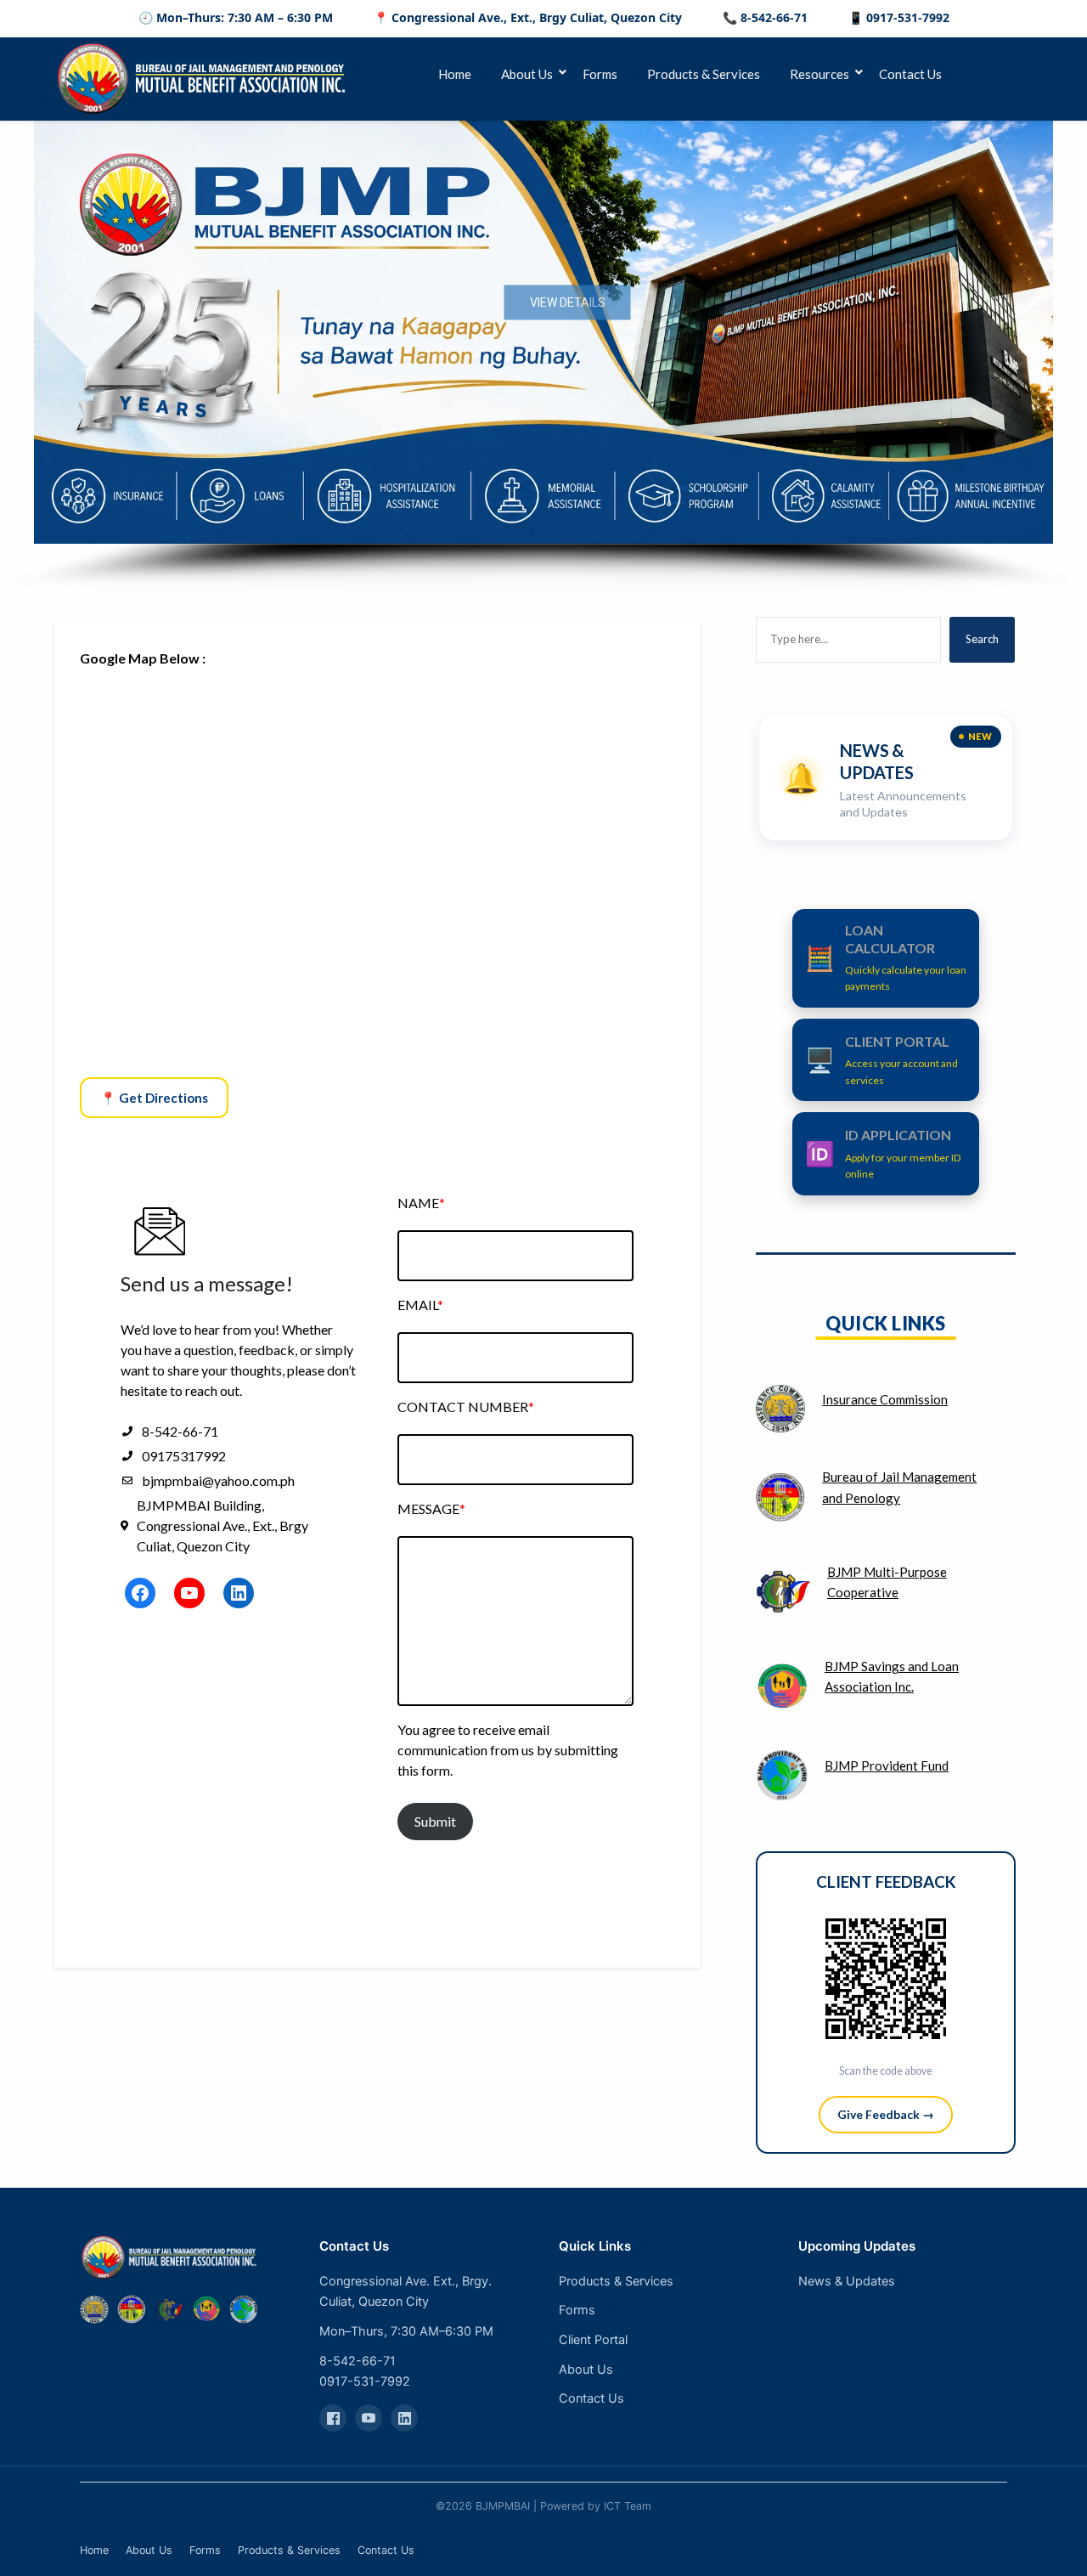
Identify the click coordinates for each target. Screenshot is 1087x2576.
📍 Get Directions (154, 1098)
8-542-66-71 (358, 2361)
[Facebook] (333, 2418)
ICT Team (628, 2506)
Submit (435, 1821)
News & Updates (847, 2281)
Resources (819, 74)
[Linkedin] (404, 2418)
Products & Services (704, 74)
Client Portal (593, 2340)
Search (982, 639)
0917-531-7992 (365, 2381)
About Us (527, 74)
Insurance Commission (885, 1399)
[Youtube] (369, 2418)
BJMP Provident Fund (887, 1765)
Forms (600, 74)
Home (455, 74)
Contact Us (910, 74)
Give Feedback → (886, 2114)
